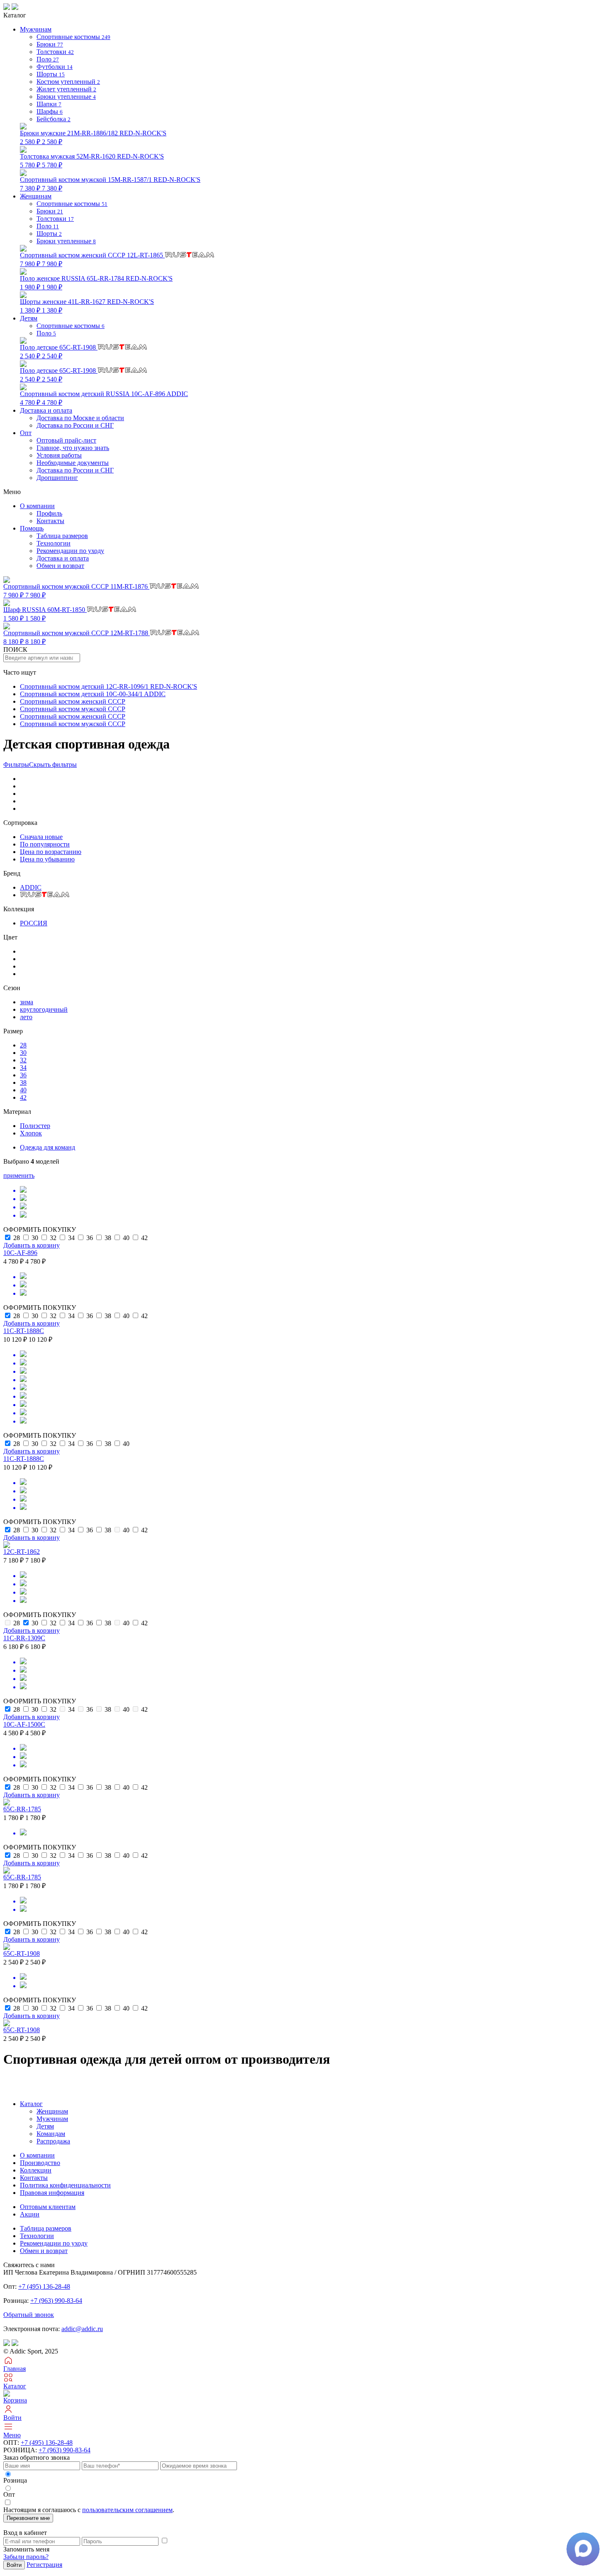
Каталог (31, 2104)
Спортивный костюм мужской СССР (73, 709)
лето (26, 1017)
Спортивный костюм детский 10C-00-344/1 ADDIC (93, 694)
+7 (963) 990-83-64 (56, 2301)
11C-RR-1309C (24, 1638)
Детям (45, 2126)
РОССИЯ (34, 923)
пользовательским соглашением (127, 2510)
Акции (30, 2214)
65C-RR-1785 (22, 1809)
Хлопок (31, 1133)
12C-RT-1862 (22, 1552)
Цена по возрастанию (51, 852)
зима (27, 1002)
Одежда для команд (48, 1147)
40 (23, 1090)
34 (23, 1068)
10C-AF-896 (20, 1253)
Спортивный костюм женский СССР (73, 701)
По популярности (45, 844)
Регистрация (44, 2565)
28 (23, 1045)
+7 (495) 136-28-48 (44, 2286)
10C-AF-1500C (24, 1724)
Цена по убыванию (47, 859)
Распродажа (53, 2141)
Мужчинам (52, 2119)
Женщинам (52, 2111)
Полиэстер (35, 1126)
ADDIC (31, 887)
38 (23, 1083)
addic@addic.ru (82, 2329)
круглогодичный (44, 1009)
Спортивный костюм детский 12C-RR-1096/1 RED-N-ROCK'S (109, 686)
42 (23, 1097)
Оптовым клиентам (48, 2207)
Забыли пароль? (26, 2557)
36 (23, 1075)
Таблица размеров (62, 536)
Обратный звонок (29, 2315)
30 (23, 1053)
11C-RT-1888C (24, 1331)
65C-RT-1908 (22, 1953)
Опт (26, 433)
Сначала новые (41, 837)
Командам (51, 2134)
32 (23, 1060)
